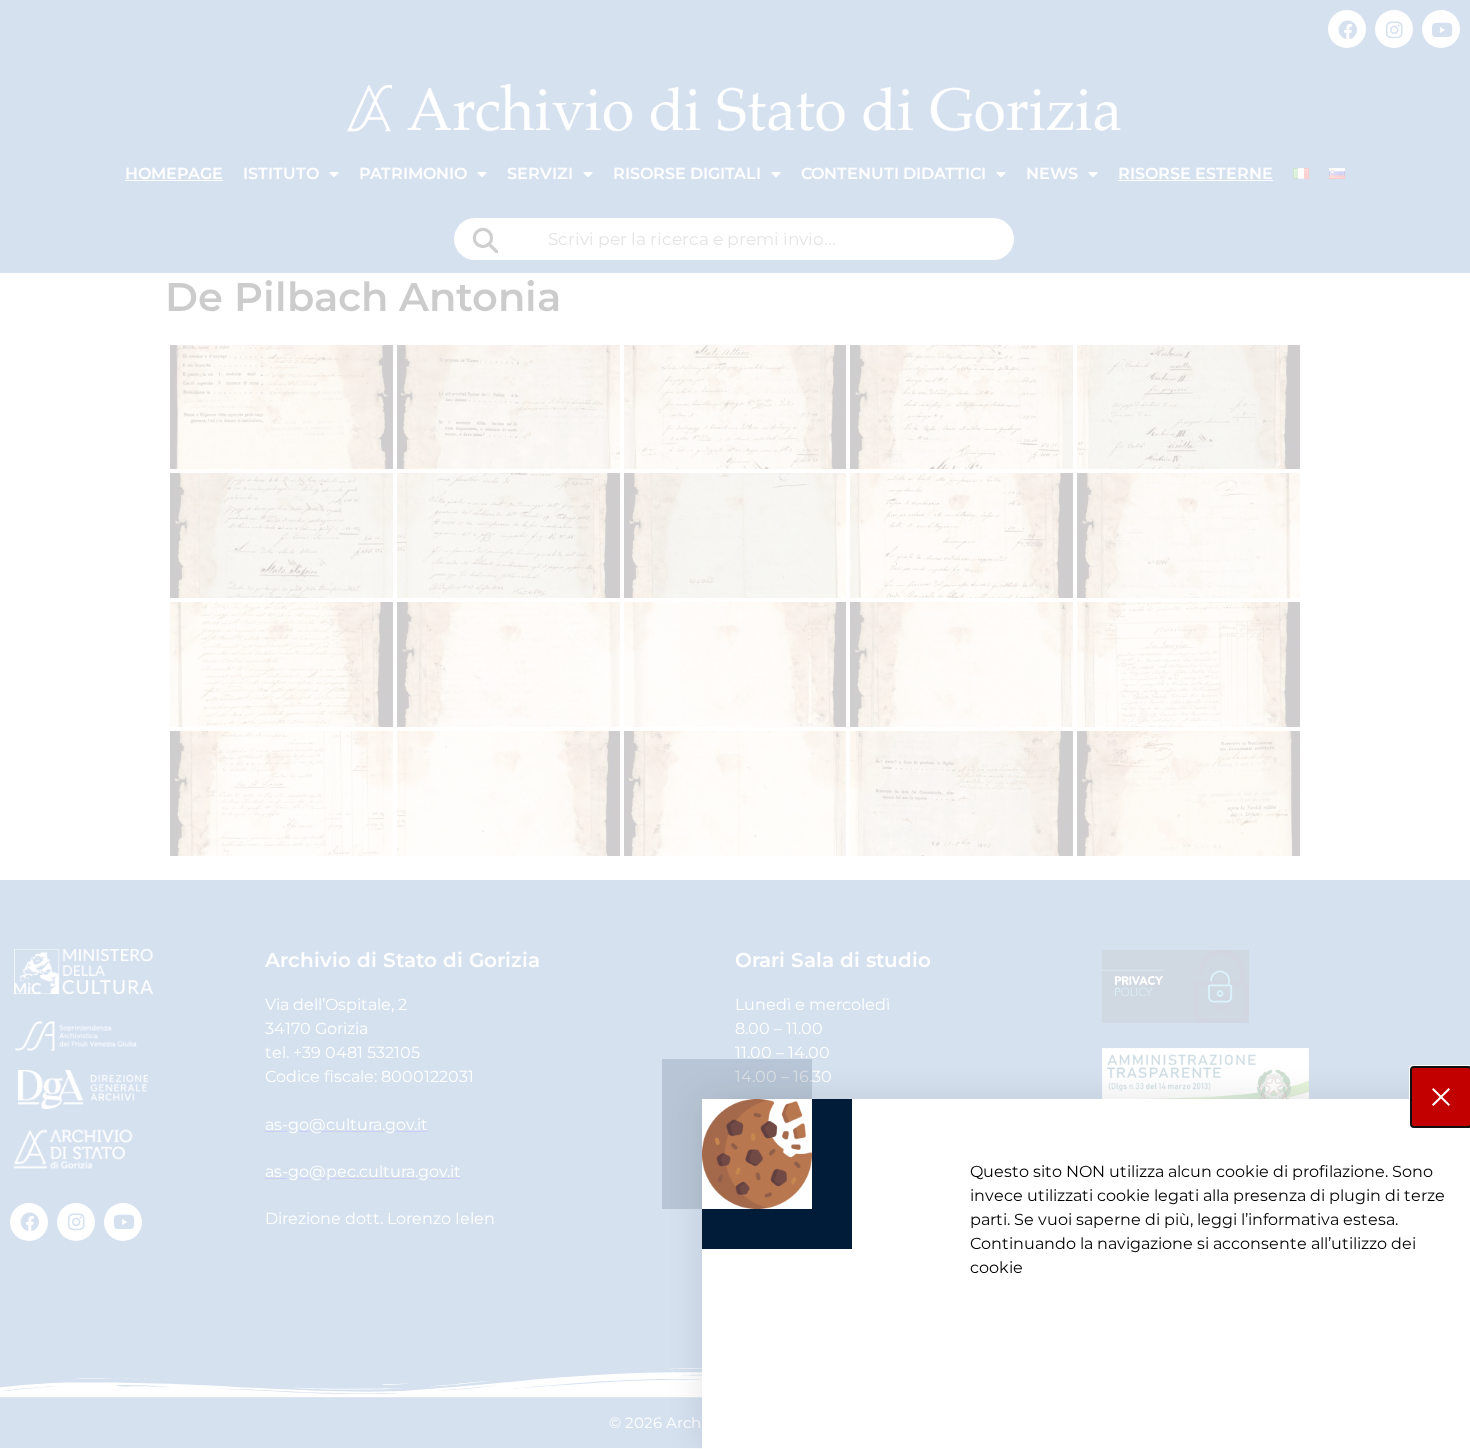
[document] (735, 724)
